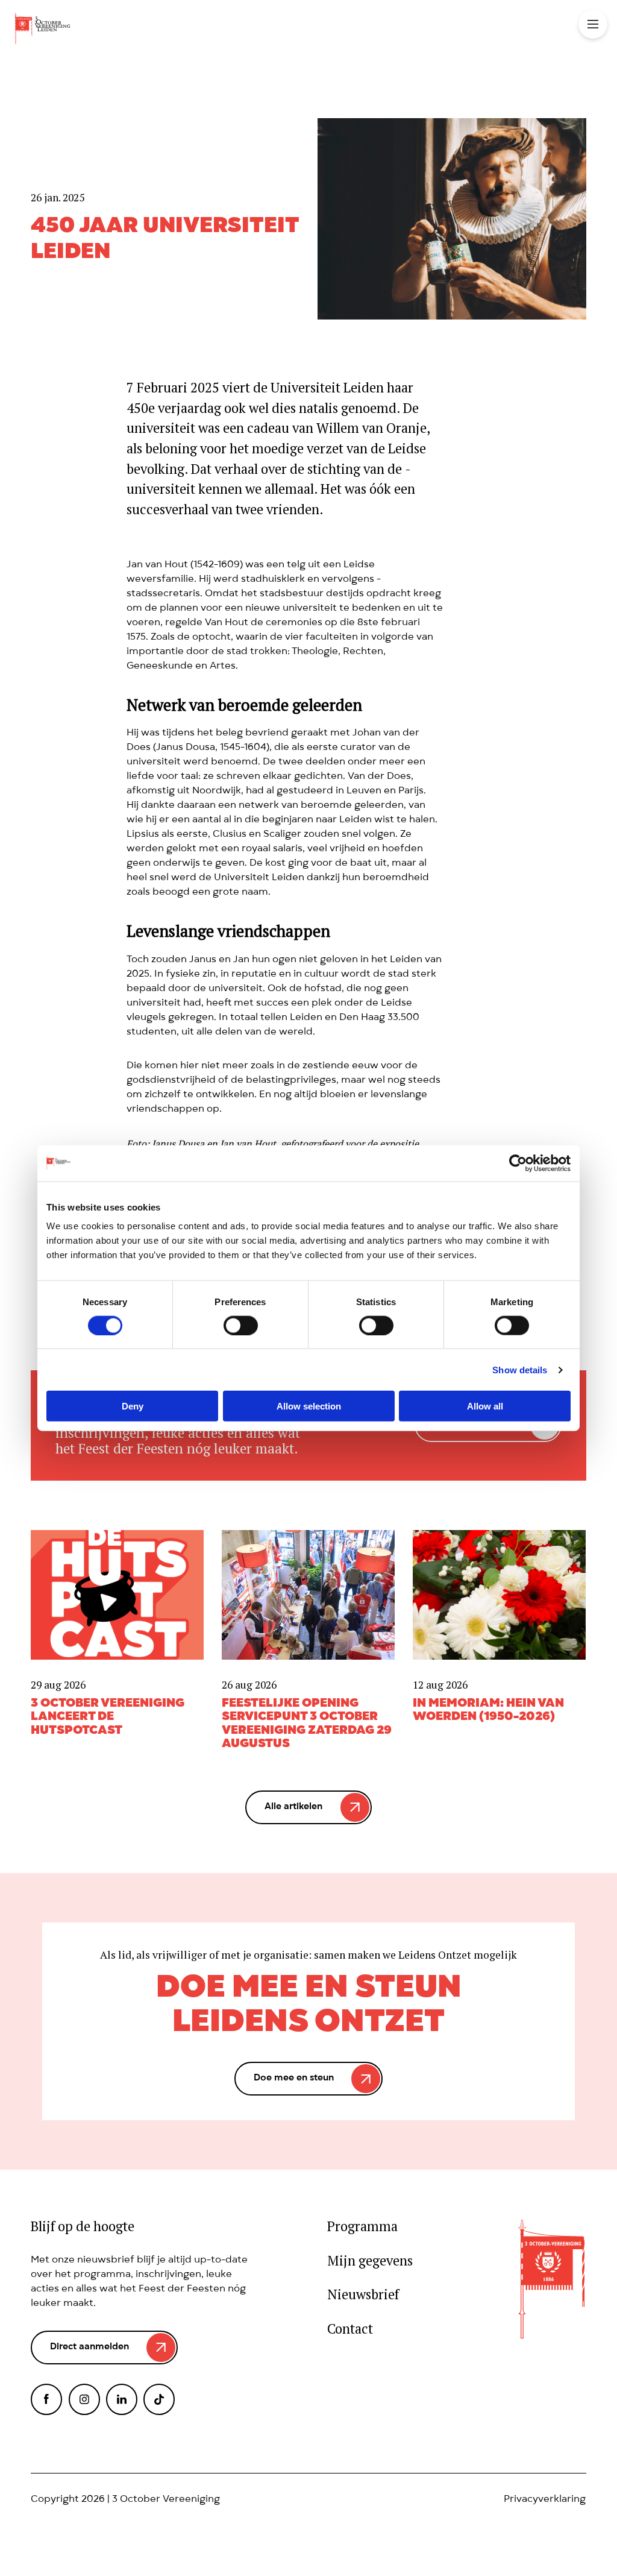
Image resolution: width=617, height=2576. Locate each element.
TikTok (159, 2399)
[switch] (241, 1325)
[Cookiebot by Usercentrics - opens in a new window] (518, 1163)
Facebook (46, 2399)
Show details (520, 1369)
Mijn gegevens (370, 2261)
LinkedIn (122, 2399)
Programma (362, 2227)
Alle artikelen (293, 1807)
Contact (350, 2329)
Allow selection (309, 1406)
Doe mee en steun (294, 2079)
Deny (133, 1406)
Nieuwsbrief (363, 2295)
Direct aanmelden (89, 2348)
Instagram (84, 2399)
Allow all (485, 1406)
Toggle (593, 24)
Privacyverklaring (545, 2500)
